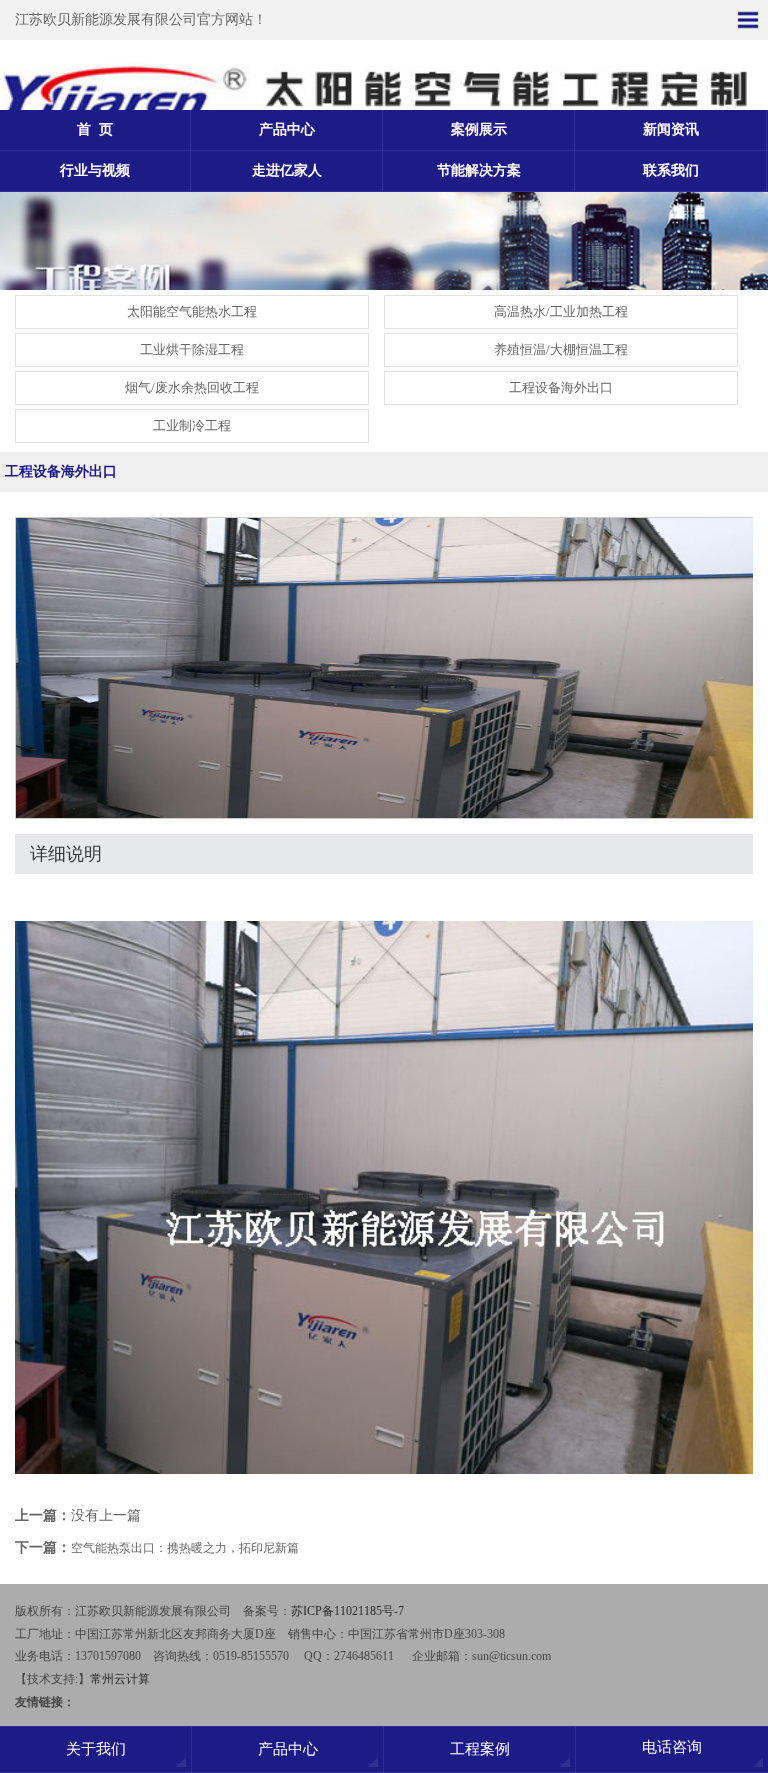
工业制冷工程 (192, 425)
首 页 (95, 129)
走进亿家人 (287, 170)
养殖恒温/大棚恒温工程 (561, 349)
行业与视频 (95, 170)
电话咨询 (672, 1747)
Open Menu (748, 20)
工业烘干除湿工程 (192, 349)
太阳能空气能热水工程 (192, 311)
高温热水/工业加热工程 (561, 311)
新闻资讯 (671, 129)
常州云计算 (120, 1679)
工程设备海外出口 (561, 387)
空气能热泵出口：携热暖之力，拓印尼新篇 (185, 1548)
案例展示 (479, 129)
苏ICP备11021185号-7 (347, 1611)
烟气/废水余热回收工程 (192, 387)
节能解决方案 (479, 170)
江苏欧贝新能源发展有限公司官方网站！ (141, 19)
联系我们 (671, 170)
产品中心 (287, 129)
